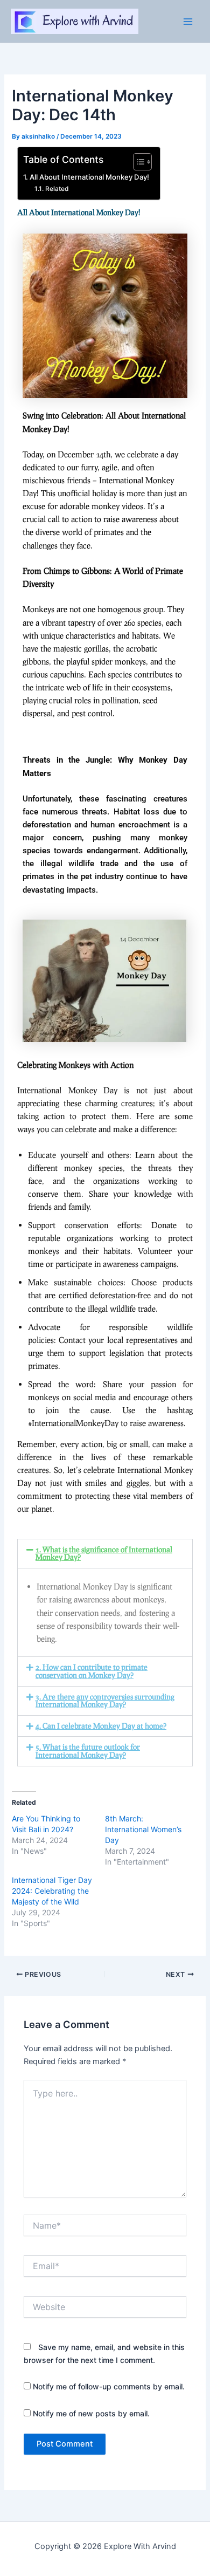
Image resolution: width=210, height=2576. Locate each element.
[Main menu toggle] (188, 22)
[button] (105, 1554)
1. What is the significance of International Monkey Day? (104, 1553)
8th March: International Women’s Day (143, 1829)
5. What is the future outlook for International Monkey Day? (88, 1751)
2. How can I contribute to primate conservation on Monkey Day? (92, 1671)
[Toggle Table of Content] (137, 162)
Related (57, 189)
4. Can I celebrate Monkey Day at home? (101, 1726)
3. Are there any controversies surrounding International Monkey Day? (105, 1701)
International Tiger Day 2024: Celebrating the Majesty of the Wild (52, 1891)
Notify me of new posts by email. (91, 2413)
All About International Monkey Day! (89, 177)
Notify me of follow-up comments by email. (109, 2386)
